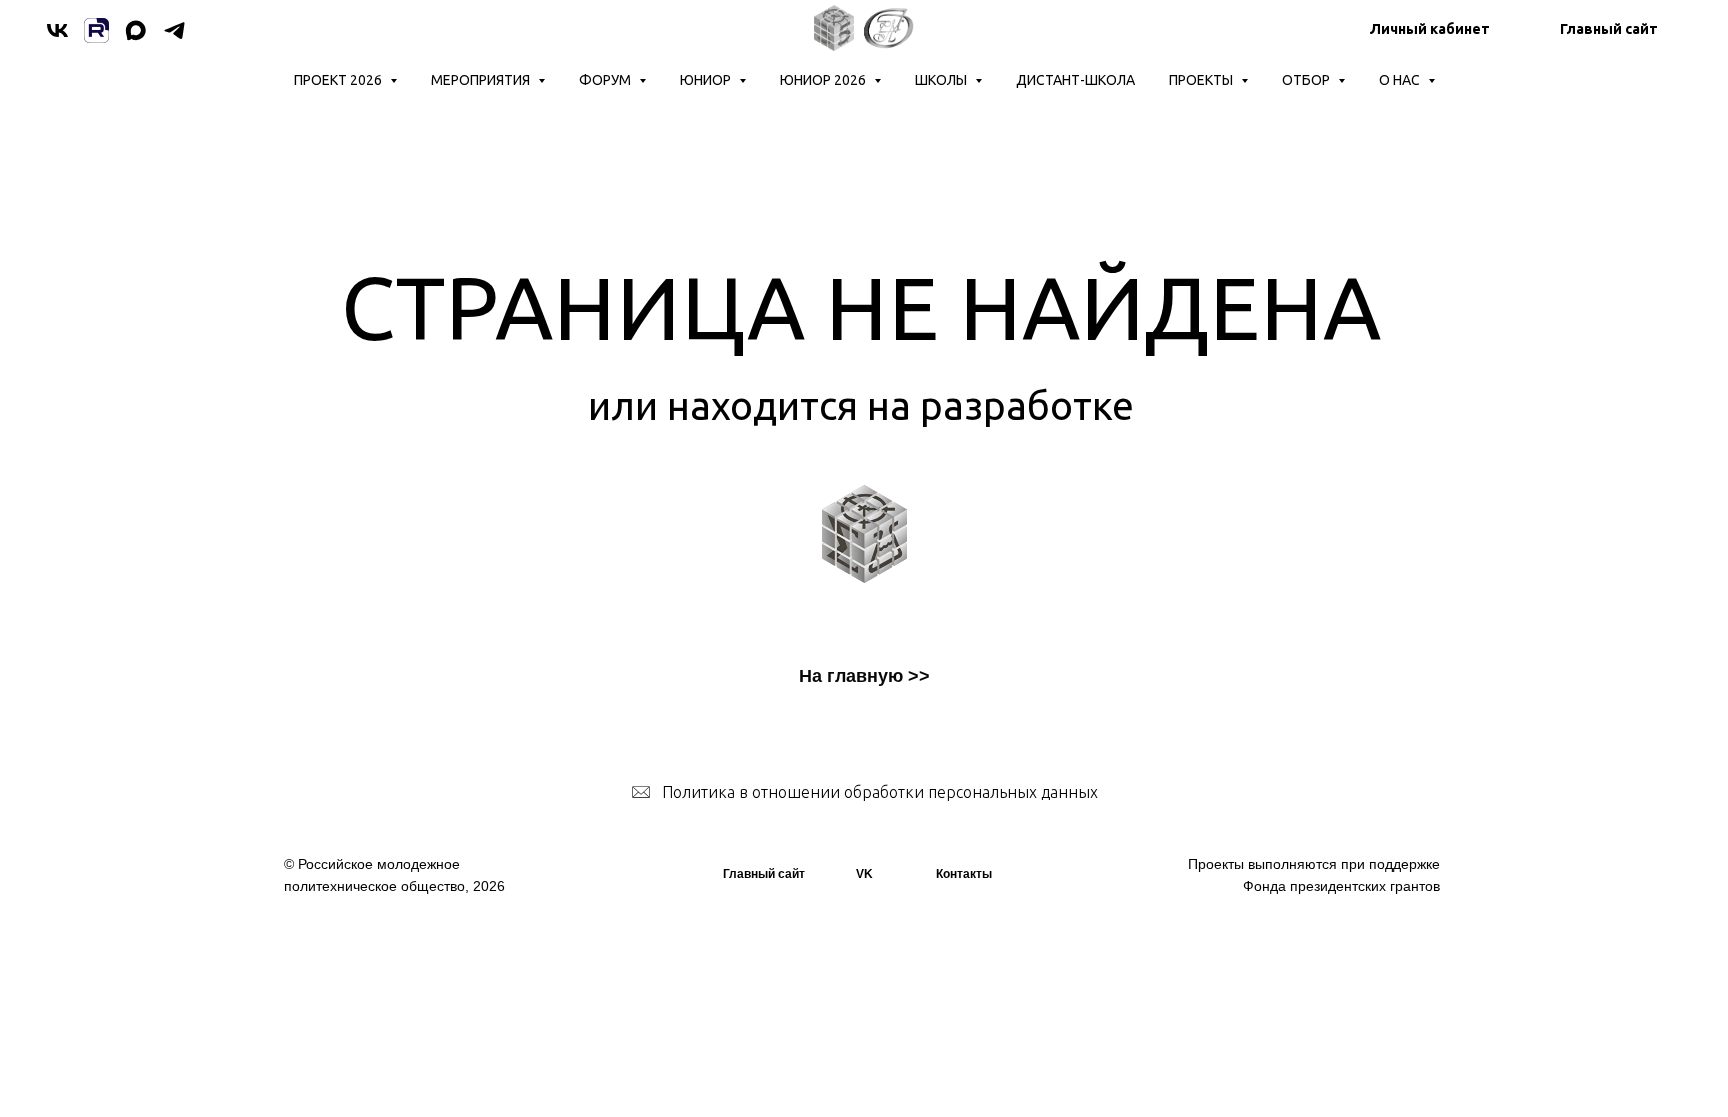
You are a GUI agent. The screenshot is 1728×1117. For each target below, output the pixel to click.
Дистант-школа (1075, 80)
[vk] (57, 30)
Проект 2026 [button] (339, 80)
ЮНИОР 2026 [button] (824, 80)
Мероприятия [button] (482, 80)
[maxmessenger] (135, 30)
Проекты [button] (1202, 80)
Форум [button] (606, 80)
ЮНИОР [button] (707, 80)
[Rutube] (96, 30)
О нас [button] (1401, 80)
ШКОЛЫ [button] (942, 80)
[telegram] (174, 30)
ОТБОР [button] (1307, 80)
